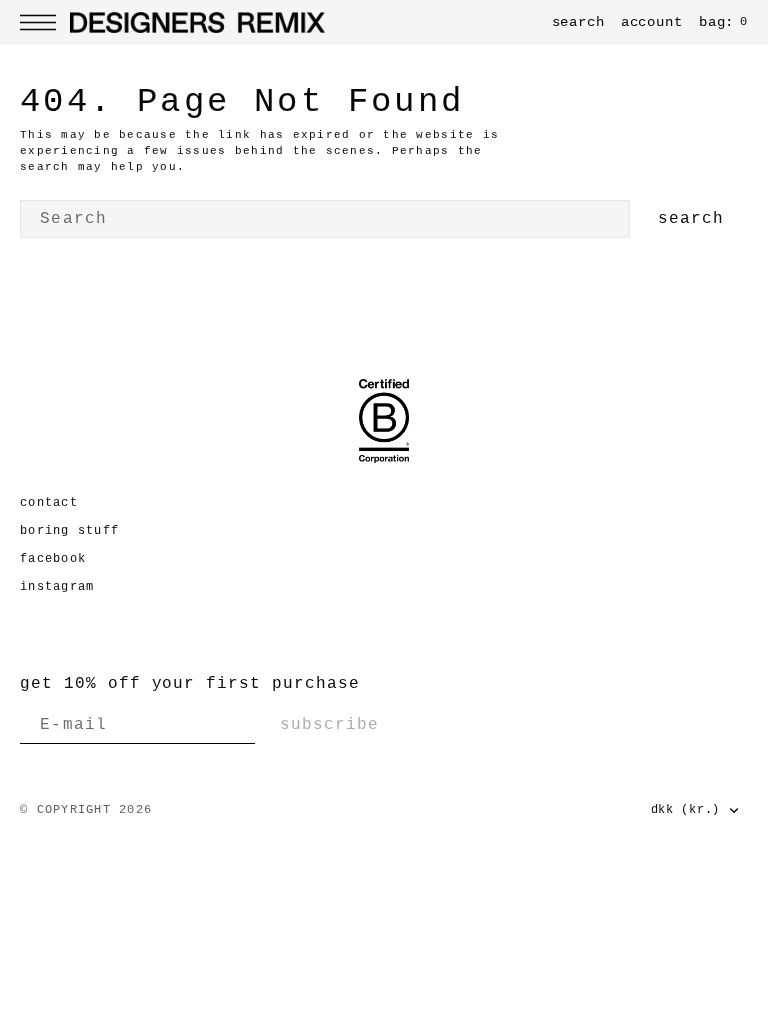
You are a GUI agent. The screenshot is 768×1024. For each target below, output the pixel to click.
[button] (43, 22)
